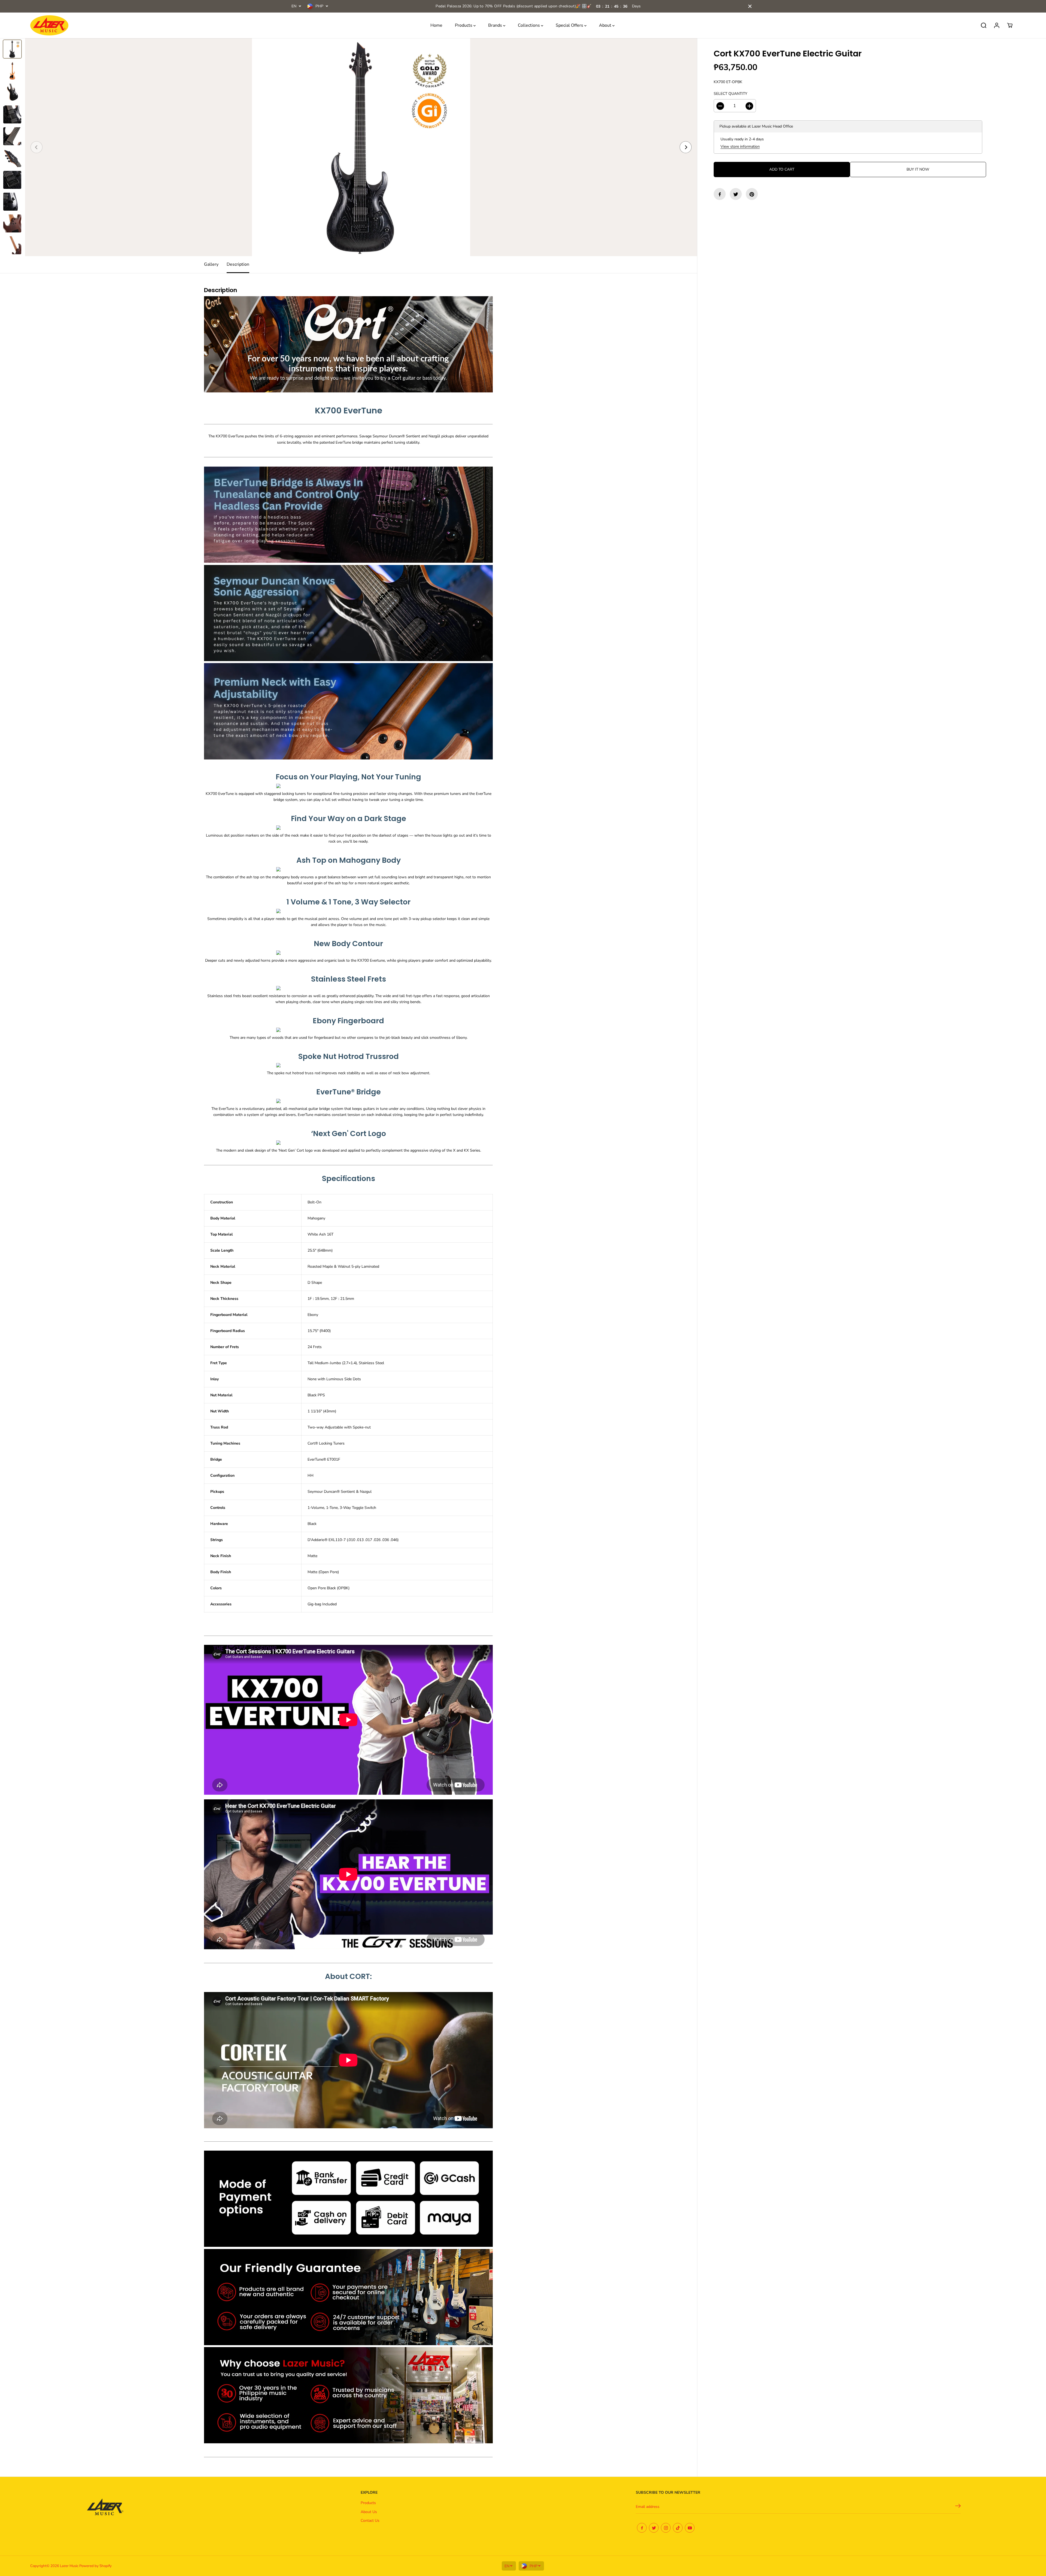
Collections (529, 25)
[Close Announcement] (750, 6)
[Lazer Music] (49, 25)
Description (238, 264)
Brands (496, 25)
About (606, 25)
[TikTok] (678, 2528)
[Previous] (37, 147)
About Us (369, 2512)
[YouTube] (690, 2528)
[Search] (984, 25)
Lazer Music (70, 2566)
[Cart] (1010, 25)
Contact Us (370, 2521)
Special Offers (570, 25)
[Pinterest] (752, 194)
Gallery (211, 264)
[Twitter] (736, 194)
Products (464, 25)
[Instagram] (666, 2528)
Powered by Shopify (95, 2566)
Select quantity (730, 94)
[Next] (686, 147)
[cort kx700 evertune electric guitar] (361, 147)
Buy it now (918, 170)
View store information (740, 146)
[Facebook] (720, 194)
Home (436, 25)
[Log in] (997, 25)
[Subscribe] (958, 2507)
